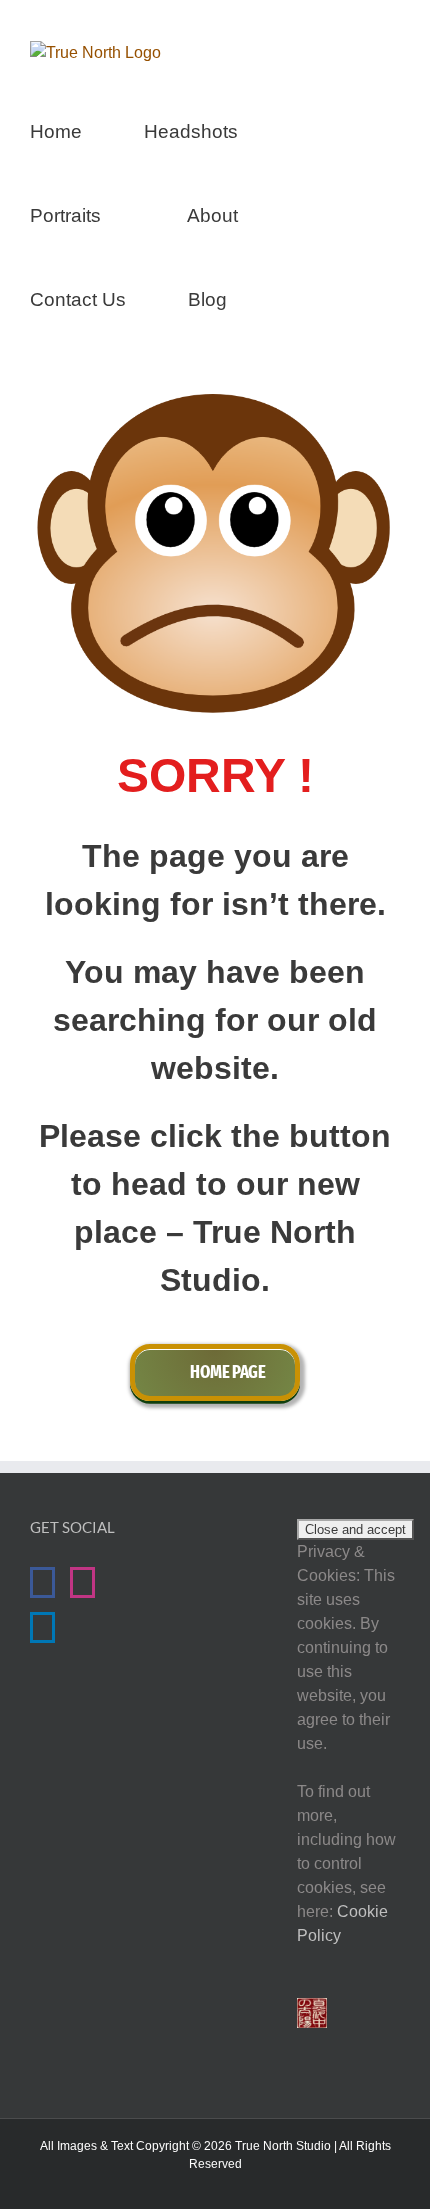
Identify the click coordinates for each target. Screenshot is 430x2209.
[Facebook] (42, 1582)
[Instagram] (82, 1582)
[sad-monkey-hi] (215, 401)
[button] (296, 297)
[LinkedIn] (42, 1627)
